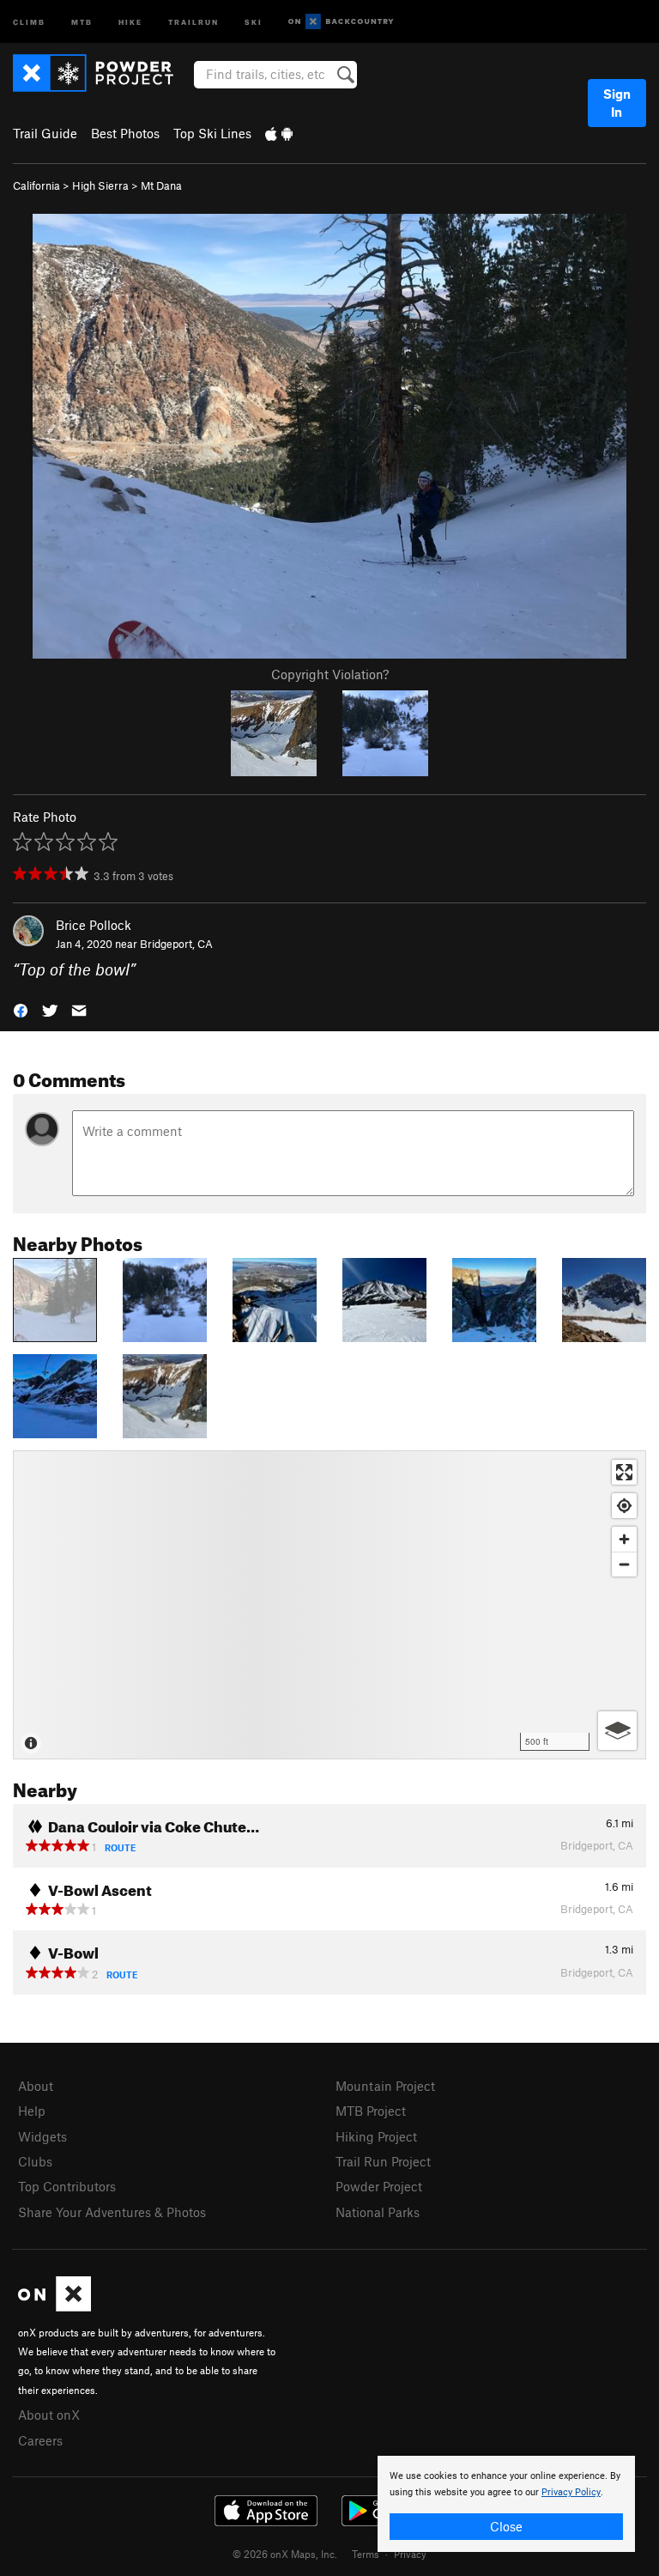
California (36, 185)
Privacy (410, 2554)
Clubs (35, 2161)
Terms (366, 2554)
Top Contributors (67, 2186)
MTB (82, 21)
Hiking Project (376, 2136)
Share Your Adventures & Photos (112, 2212)
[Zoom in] (624, 1539)
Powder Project (379, 2186)
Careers (40, 2440)
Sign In (617, 103)
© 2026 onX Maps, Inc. (285, 2554)
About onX (49, 2415)
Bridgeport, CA (176, 944)
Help (32, 2111)
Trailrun (193, 21)
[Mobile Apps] (279, 133)
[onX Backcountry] (341, 22)
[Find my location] (624, 1506)
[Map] (329, 1605)
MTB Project (371, 2111)
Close (506, 2526)
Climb (29, 21)
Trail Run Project (383, 2161)
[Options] (617, 1731)
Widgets (42, 2136)
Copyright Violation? (330, 674)
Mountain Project (385, 2086)
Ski (254, 21)
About (36, 2086)
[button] (21, 1009)
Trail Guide (45, 133)
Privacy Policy (571, 2492)
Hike (130, 21)
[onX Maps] (54, 2306)
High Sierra (100, 185)
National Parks (378, 2212)
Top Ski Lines (212, 133)
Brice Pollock (94, 925)
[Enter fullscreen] (624, 1472)
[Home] (102, 73)
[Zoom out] (624, 1564)
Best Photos (125, 133)
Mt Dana (161, 185)
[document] (506, 2504)
